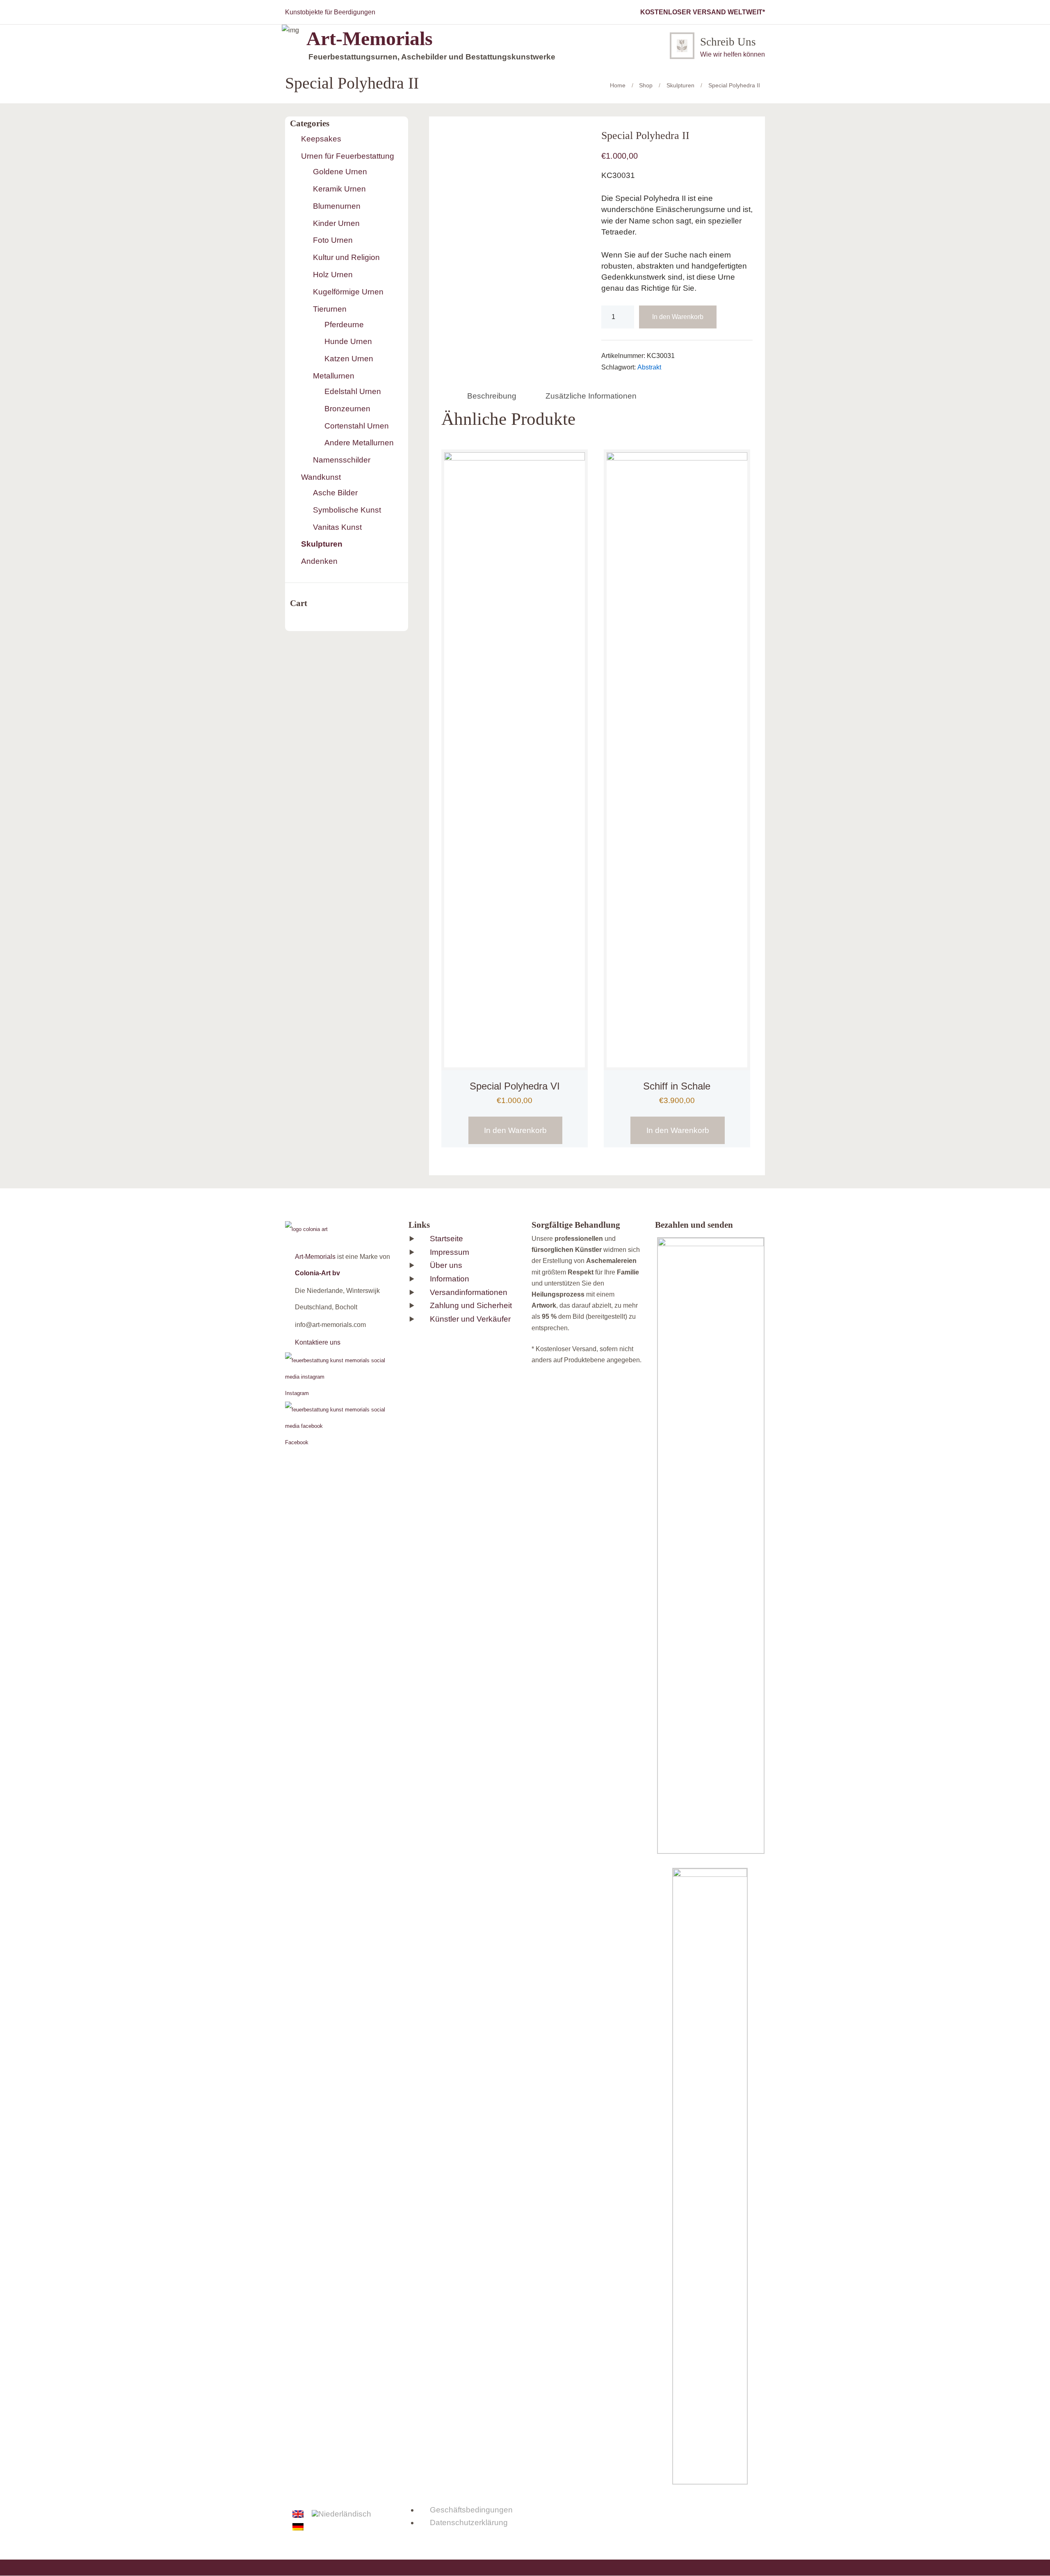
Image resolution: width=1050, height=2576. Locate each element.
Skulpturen (680, 85)
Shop (646, 85)
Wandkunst (321, 477)
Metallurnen (334, 376)
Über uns (446, 1265)
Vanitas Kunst (337, 527)
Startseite (446, 1239)
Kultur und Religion (346, 257)
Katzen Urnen (349, 359)
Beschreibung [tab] (492, 396)
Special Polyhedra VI (515, 1086)
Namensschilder (342, 460)
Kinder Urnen (336, 223)
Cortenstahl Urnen (357, 426)
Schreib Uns (728, 42)
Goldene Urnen (340, 172)
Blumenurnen (337, 206)
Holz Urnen (333, 275)
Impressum (450, 1252)
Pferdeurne (344, 325)
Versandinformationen (469, 1292)
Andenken (319, 561)
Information (450, 1279)
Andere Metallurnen (359, 443)
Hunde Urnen (348, 341)
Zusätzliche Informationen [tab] (591, 396)
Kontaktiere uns (318, 1342)
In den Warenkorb (678, 317)
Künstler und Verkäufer (470, 1319)
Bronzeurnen (347, 409)
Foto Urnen (333, 240)
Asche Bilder (335, 493)
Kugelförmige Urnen (348, 292)
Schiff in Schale (677, 1086)
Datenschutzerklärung (469, 2522)
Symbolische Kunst (347, 510)
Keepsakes (321, 139)
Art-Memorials (315, 1257)
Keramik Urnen (339, 189)
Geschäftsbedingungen (471, 2510)
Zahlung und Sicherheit (471, 1305)
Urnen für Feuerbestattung (348, 156)
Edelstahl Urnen (353, 391)
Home (618, 85)
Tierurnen (330, 309)
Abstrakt (649, 367)
